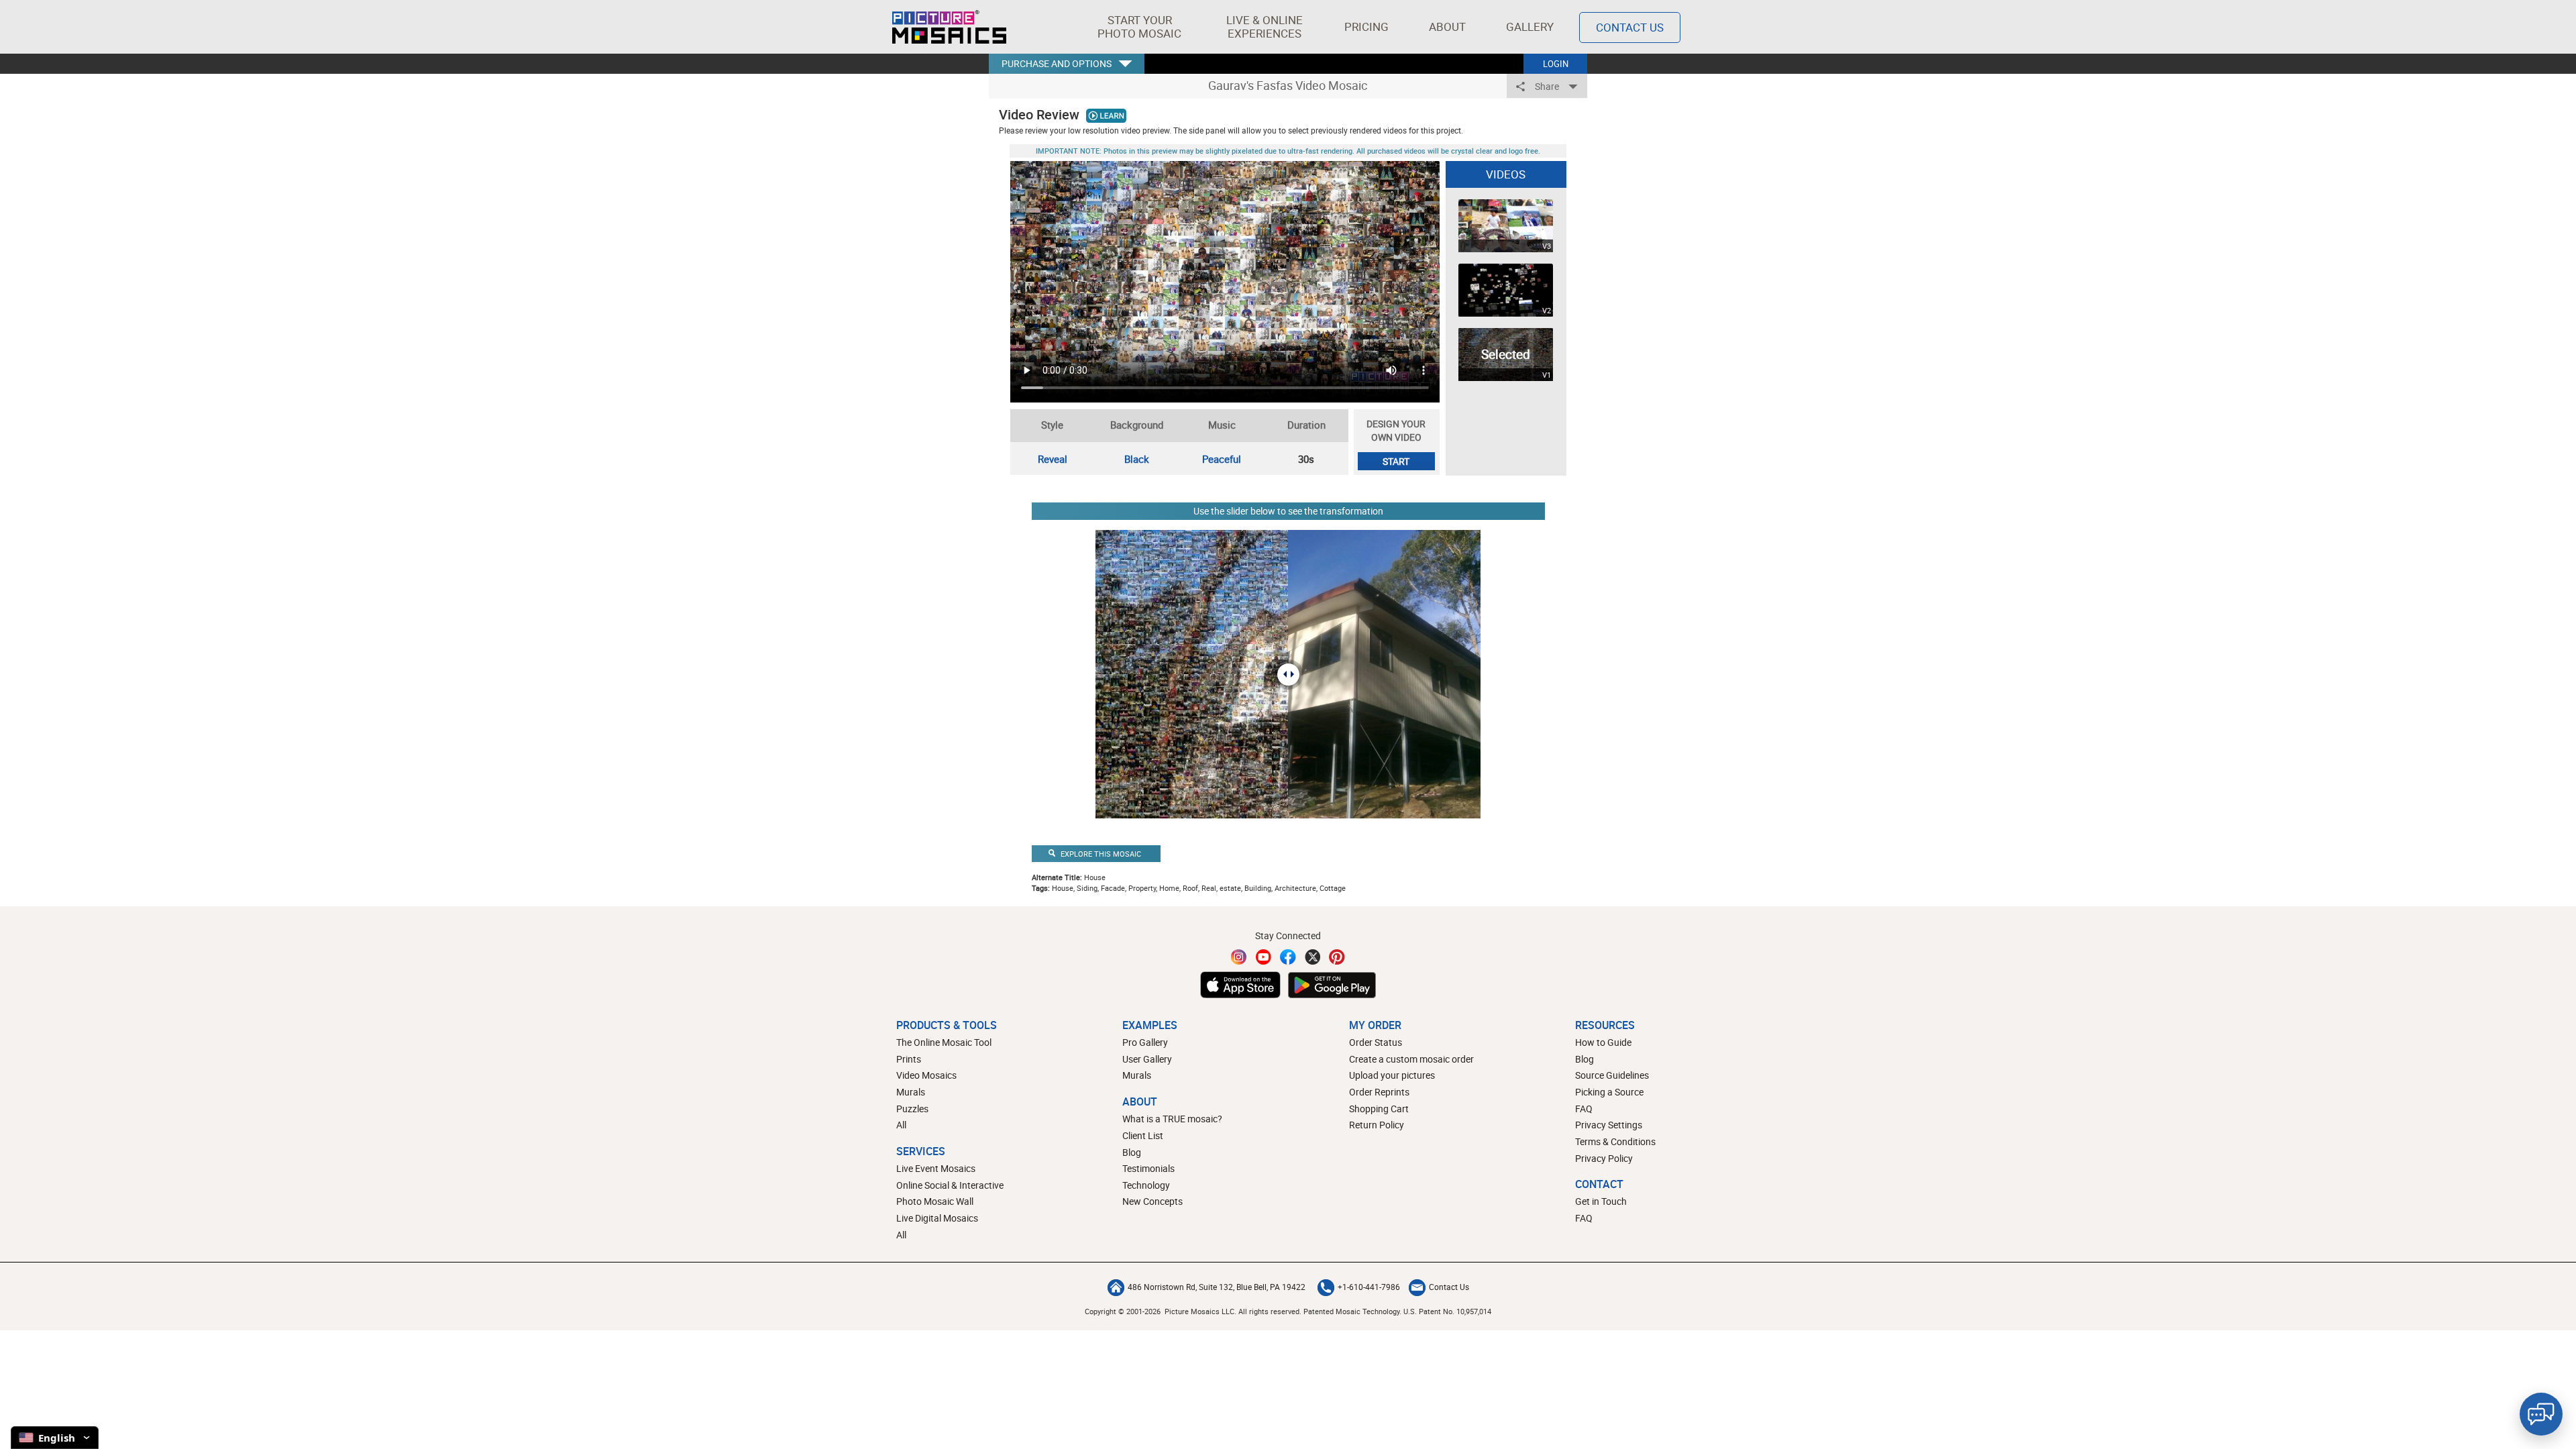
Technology (1146, 1185)
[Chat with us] (2541, 1414)
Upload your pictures (1392, 1075)
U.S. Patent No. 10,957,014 (1447, 1311)
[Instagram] (1239, 957)
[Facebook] (1288, 957)
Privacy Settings (1609, 1125)
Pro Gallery (1145, 1042)
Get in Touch (1601, 1201)
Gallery (1530, 26)
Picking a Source (1609, 1092)
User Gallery (1147, 1059)
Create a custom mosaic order (1411, 1059)
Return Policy (1377, 1125)
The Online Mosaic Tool (944, 1042)
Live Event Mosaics (936, 1168)
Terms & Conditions (1615, 1141)
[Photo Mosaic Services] (949, 27)
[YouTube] (1264, 957)
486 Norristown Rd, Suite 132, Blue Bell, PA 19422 (1217, 1287)
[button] (1139, 27)
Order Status (1376, 1042)
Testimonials (1148, 1168)
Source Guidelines (1612, 1075)
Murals (911, 1092)
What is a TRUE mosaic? (1172, 1119)
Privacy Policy (1604, 1158)
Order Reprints (1379, 1092)
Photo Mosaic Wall (935, 1201)
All (901, 1125)
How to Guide (1603, 1042)
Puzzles (912, 1109)
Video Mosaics (926, 1075)
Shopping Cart (1379, 1109)
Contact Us (1630, 27)
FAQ (1584, 1109)
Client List (1143, 1135)
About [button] (1447, 26)
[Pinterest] (1337, 957)
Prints (909, 1059)
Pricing (1366, 26)
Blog (1132, 1152)
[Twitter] (1313, 957)
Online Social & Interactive (950, 1185)
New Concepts (1152, 1201)
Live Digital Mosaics (937, 1218)
